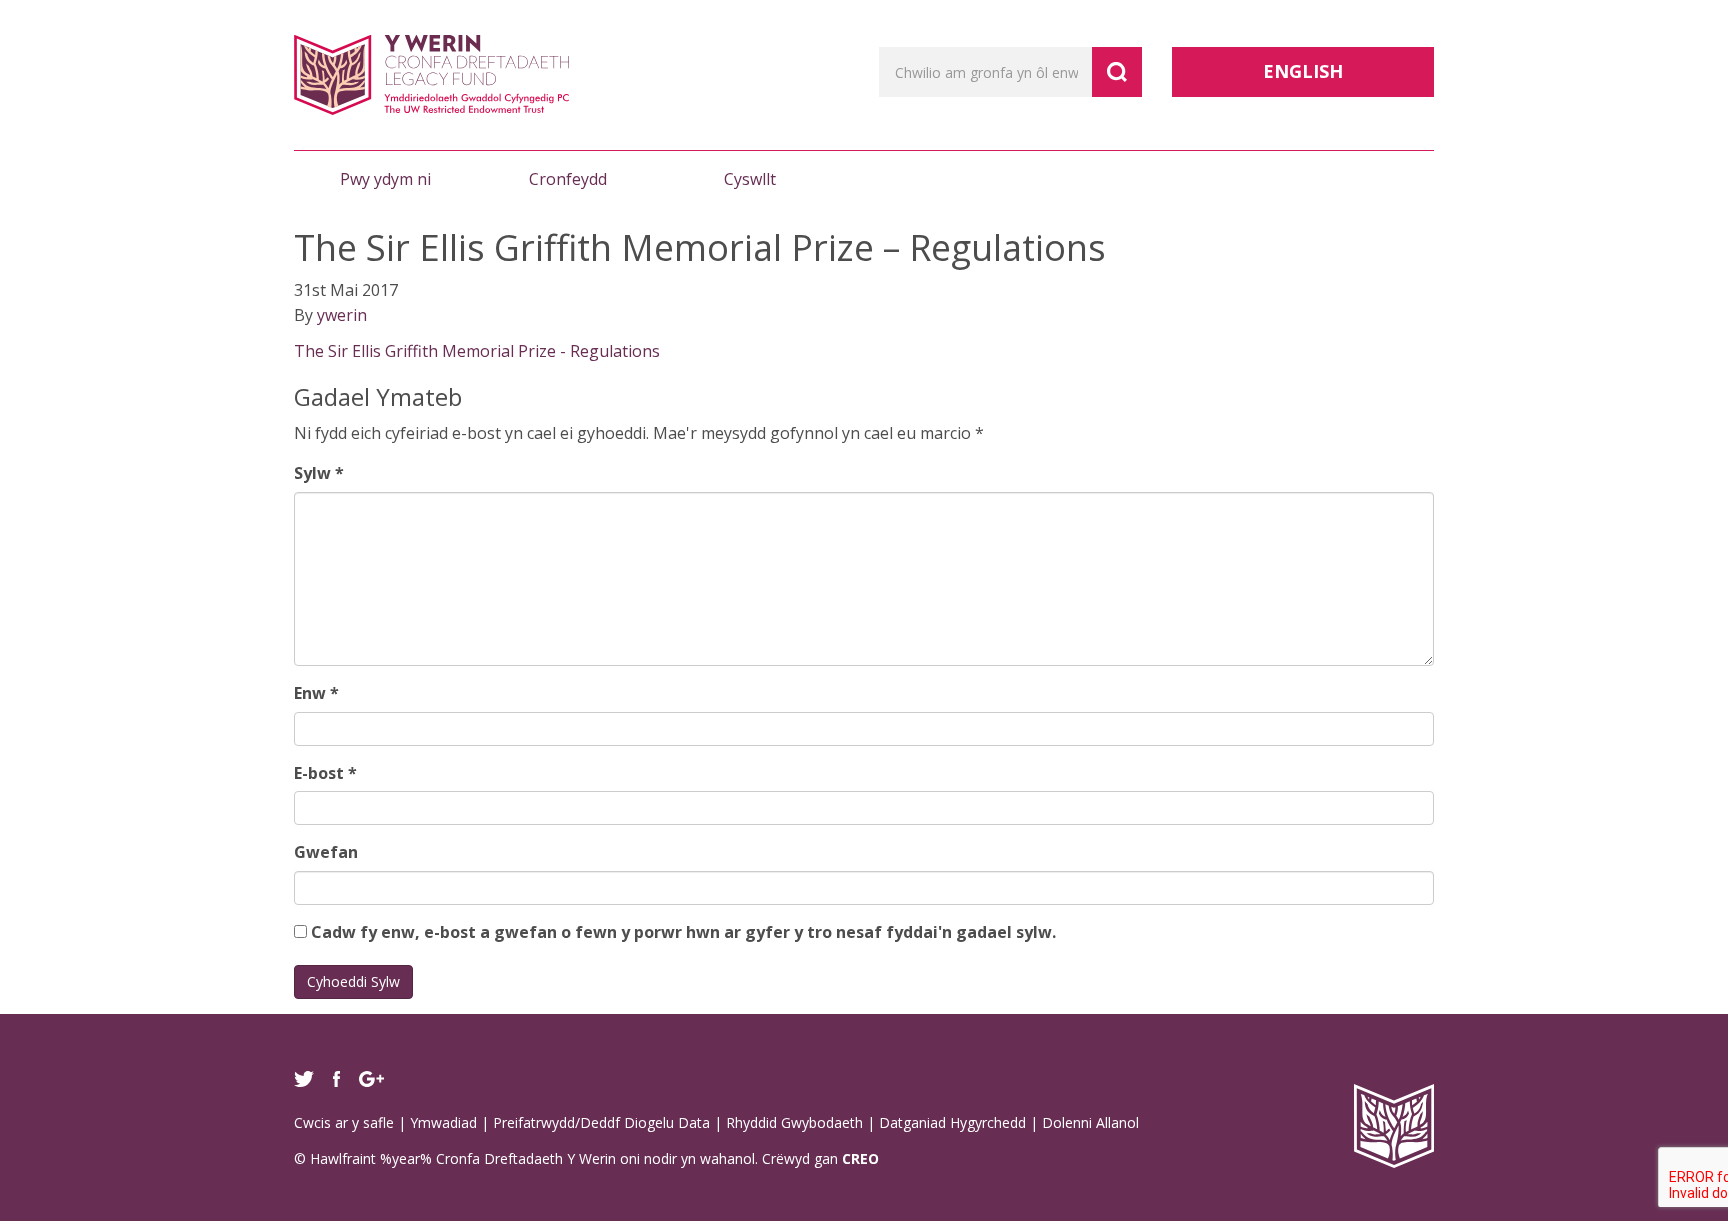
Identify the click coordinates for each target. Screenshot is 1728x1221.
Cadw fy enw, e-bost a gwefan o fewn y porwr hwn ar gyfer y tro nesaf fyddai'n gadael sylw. (683, 932)
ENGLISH (1303, 71)
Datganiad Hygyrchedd (952, 1122)
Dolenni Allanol (1090, 1122)
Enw (316, 693)
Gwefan (326, 852)
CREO (860, 1158)
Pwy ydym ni (385, 179)
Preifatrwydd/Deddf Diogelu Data (601, 1122)
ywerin (342, 315)
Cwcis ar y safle (344, 1122)
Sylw (319, 473)
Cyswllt (750, 179)
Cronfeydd (568, 179)
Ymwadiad (443, 1122)
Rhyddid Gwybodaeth (794, 1122)
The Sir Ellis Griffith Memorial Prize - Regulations (477, 351)
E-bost (325, 773)
